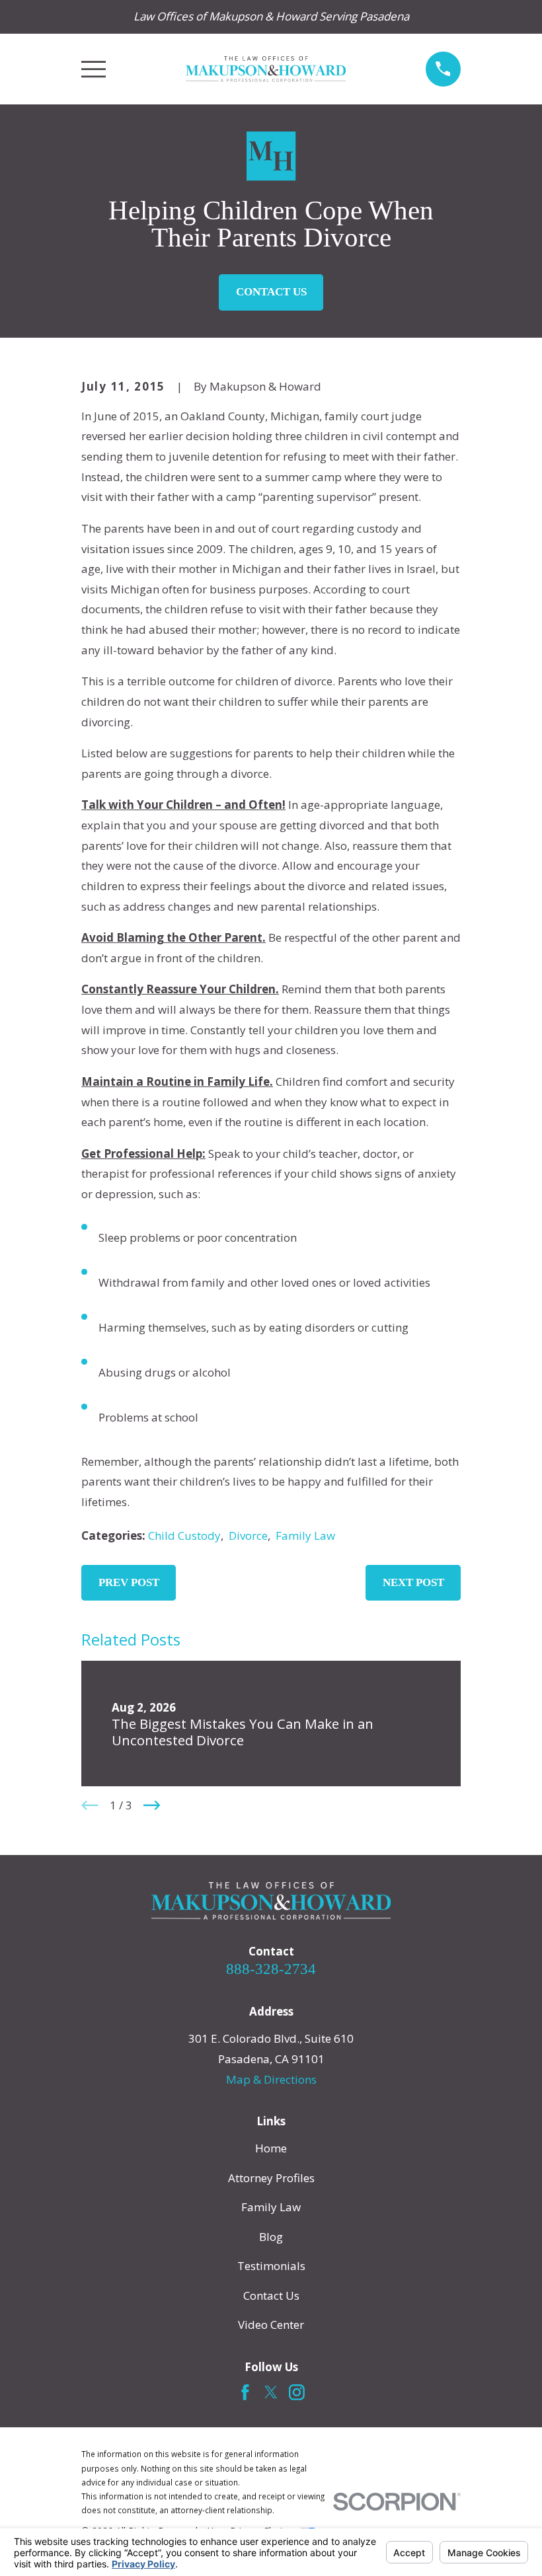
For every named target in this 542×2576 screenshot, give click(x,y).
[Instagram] (297, 2392)
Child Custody (184, 1535)
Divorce (248, 1535)
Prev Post (129, 1582)
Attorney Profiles (271, 2178)
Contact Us (271, 292)
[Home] (265, 69)
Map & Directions (271, 2079)
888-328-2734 (271, 1969)
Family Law (305, 1535)
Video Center (271, 2325)
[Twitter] (271, 2392)
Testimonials (271, 2266)
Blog (271, 2237)
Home (271, 2148)
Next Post (413, 1582)
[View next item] (152, 1805)
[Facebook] (245, 2392)
